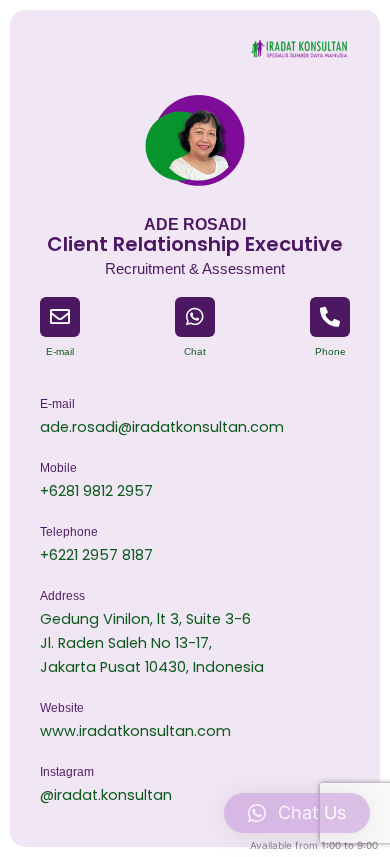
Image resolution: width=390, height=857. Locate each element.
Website (62, 708)
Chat (195, 351)
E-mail (60, 351)
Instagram (67, 772)
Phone (330, 351)
